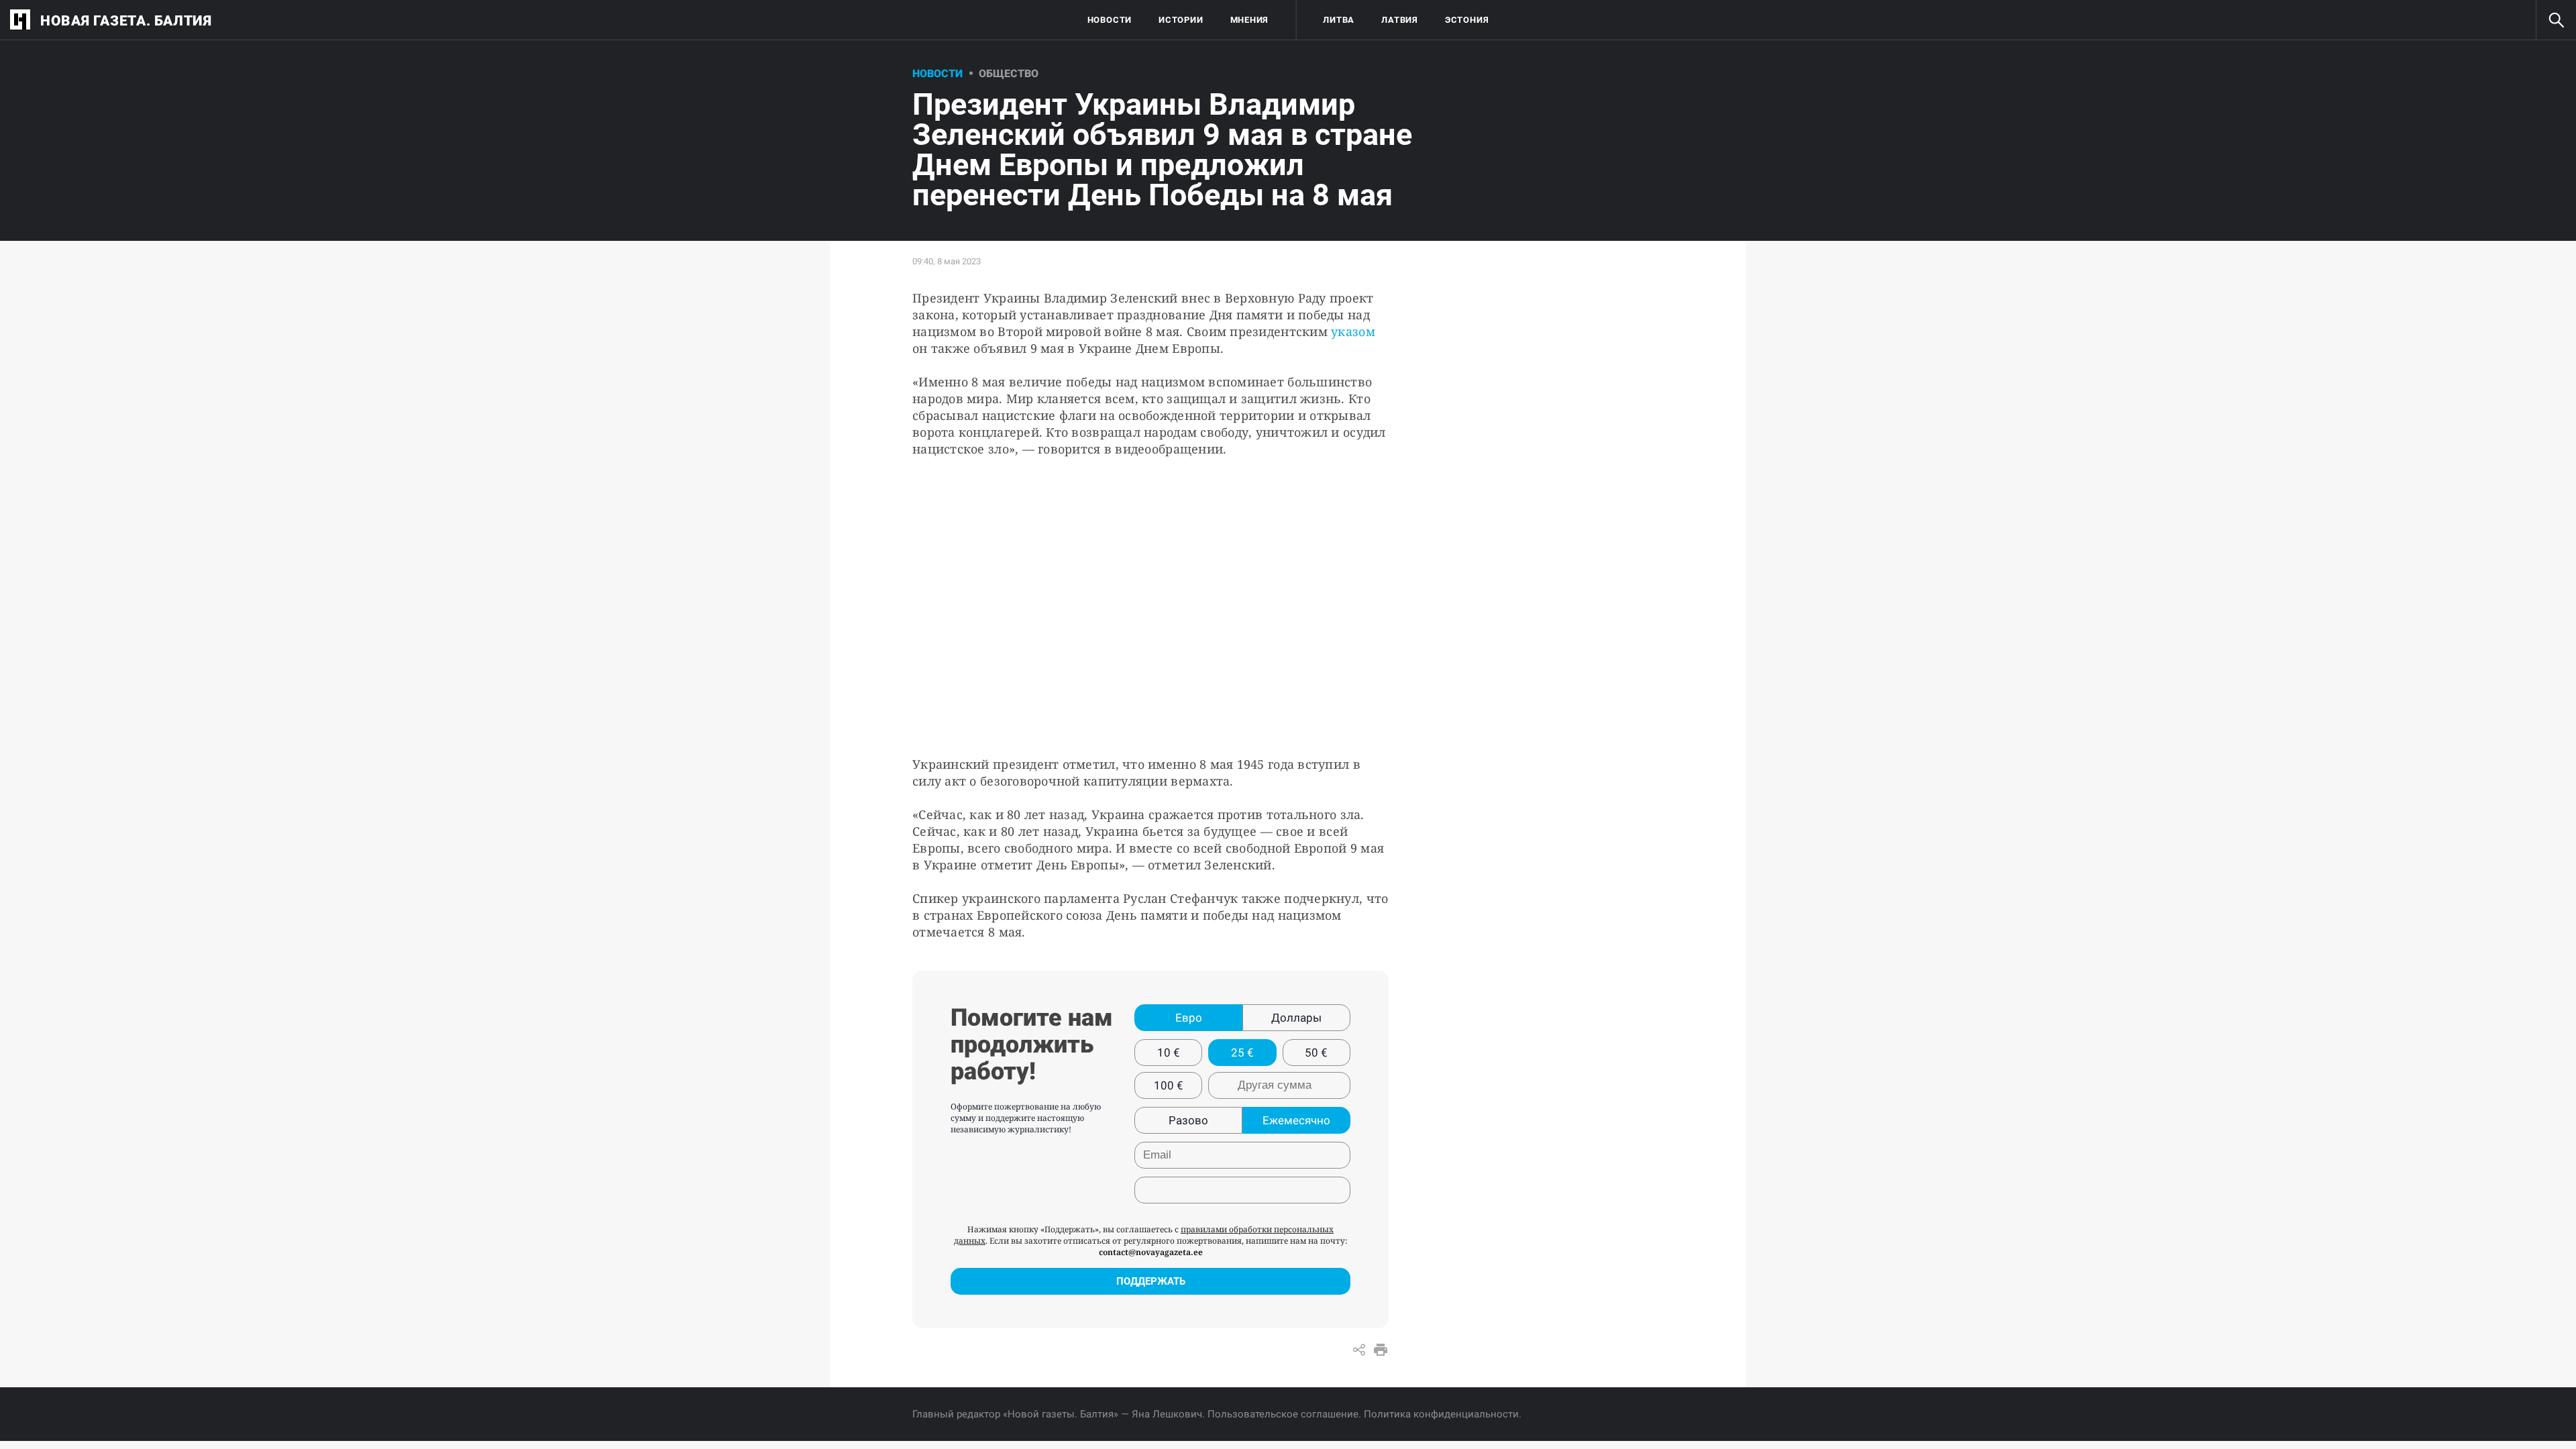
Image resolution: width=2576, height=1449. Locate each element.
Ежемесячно (1296, 1120)
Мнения (1250, 20)
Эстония (1467, 20)
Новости (1110, 20)
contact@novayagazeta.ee (1151, 1252)
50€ (1316, 1053)
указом (1353, 331)
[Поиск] (2556, 20)
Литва (1339, 20)
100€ (1169, 1085)
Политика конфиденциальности (1441, 1414)
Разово (1188, 1120)
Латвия (1400, 20)
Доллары (1296, 1018)
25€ (1242, 1053)
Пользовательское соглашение (1283, 1414)
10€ (1169, 1053)
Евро (1189, 1018)
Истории (1181, 20)
